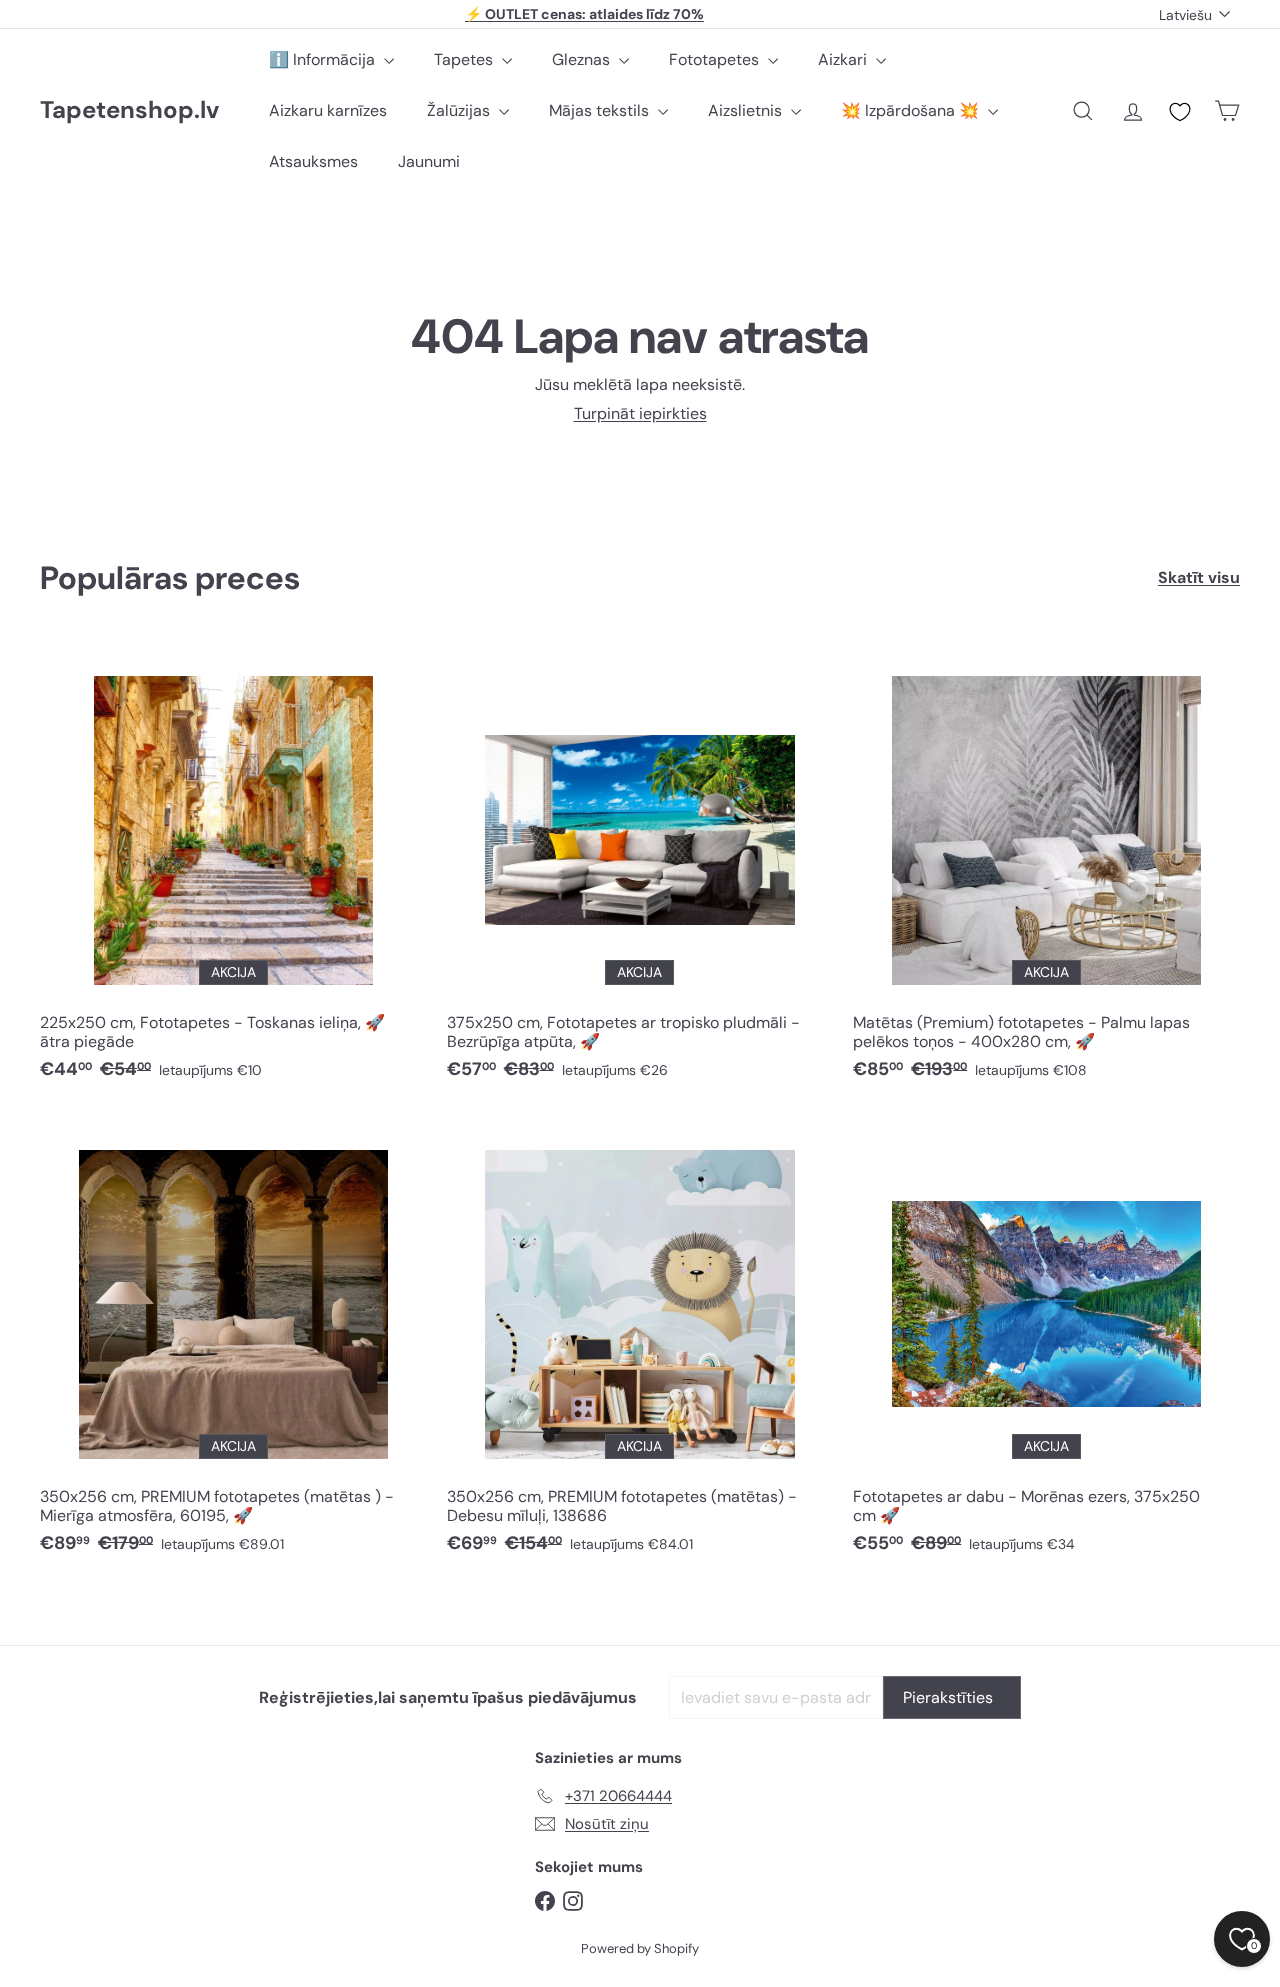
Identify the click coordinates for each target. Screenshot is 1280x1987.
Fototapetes (716, 59)
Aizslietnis (747, 110)
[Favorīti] (1180, 112)
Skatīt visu (1199, 577)
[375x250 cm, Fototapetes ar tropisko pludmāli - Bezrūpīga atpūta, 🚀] (640, 869)
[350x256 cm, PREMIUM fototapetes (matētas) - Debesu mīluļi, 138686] (640, 1343)
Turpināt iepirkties (640, 413)
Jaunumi (429, 161)
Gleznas (583, 59)
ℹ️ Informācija (324, 59)
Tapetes (465, 59)
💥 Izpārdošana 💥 (912, 110)
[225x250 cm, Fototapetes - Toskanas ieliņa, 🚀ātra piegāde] (233, 869)
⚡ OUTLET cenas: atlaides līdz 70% (584, 14)
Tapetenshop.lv (129, 110)
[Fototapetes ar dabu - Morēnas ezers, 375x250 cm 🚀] (1046, 1343)
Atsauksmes (313, 161)
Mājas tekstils (601, 110)
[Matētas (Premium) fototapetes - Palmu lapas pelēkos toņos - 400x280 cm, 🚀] (1046, 869)
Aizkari (844, 59)
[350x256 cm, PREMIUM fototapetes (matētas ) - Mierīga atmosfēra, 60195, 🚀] (233, 1343)
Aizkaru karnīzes (328, 110)
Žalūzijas (460, 110)
